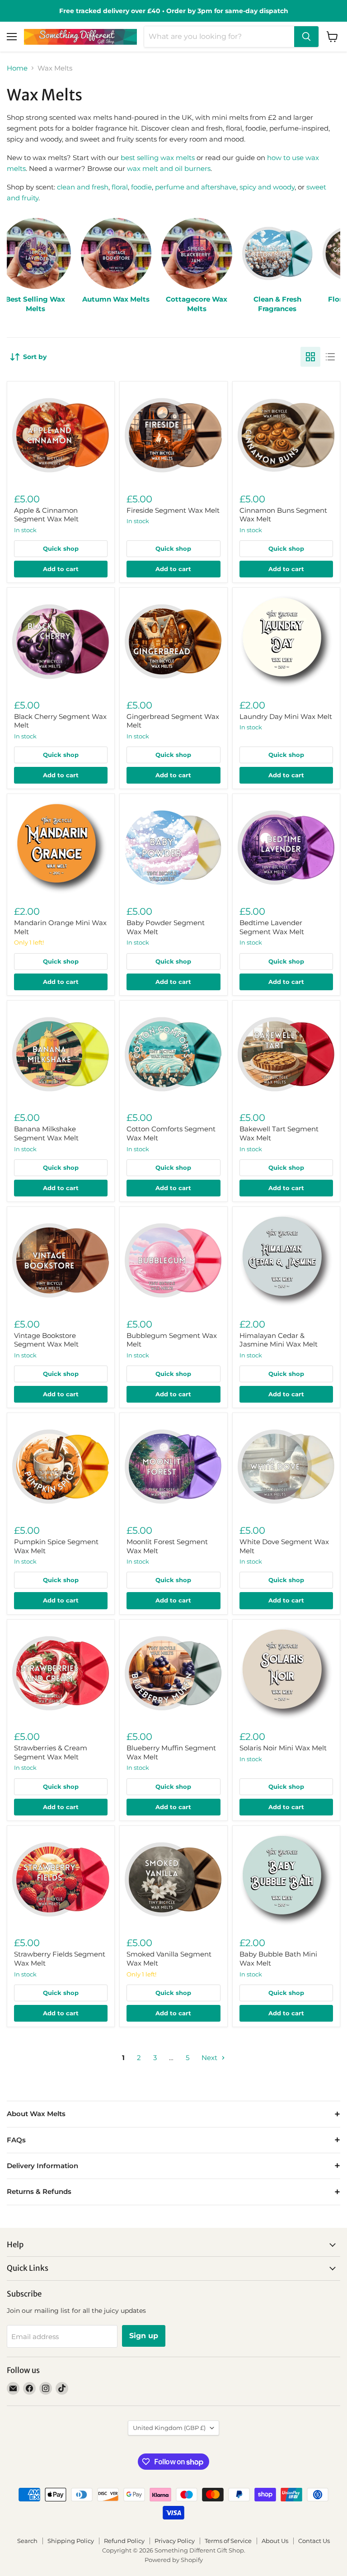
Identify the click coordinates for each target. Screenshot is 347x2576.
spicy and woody (267, 187)
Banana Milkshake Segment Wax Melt (46, 1133)
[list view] (330, 357)
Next (210, 2058)
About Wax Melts (36, 2114)
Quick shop (61, 548)
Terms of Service (228, 2541)
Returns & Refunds (39, 2191)
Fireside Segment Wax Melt (173, 510)
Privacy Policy (175, 2541)
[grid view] (310, 357)
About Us (275, 2541)
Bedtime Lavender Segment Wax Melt (272, 927)
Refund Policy (124, 2541)
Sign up (144, 2336)
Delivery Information (42, 2166)
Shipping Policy (71, 2541)
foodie (141, 187)
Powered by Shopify (174, 2560)
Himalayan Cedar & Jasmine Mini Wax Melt (279, 1340)
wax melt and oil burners (169, 168)
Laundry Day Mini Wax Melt (286, 716)
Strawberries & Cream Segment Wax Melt (51, 1752)
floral (120, 187)
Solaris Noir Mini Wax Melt (283, 1748)
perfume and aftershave (196, 187)
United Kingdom (169, 2428)
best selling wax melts (158, 158)
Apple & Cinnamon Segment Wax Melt (46, 515)
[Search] (306, 37)
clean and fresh (83, 187)
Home (17, 68)
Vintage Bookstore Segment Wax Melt (46, 1340)
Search (27, 2541)
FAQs (16, 2140)
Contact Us (314, 2541)
